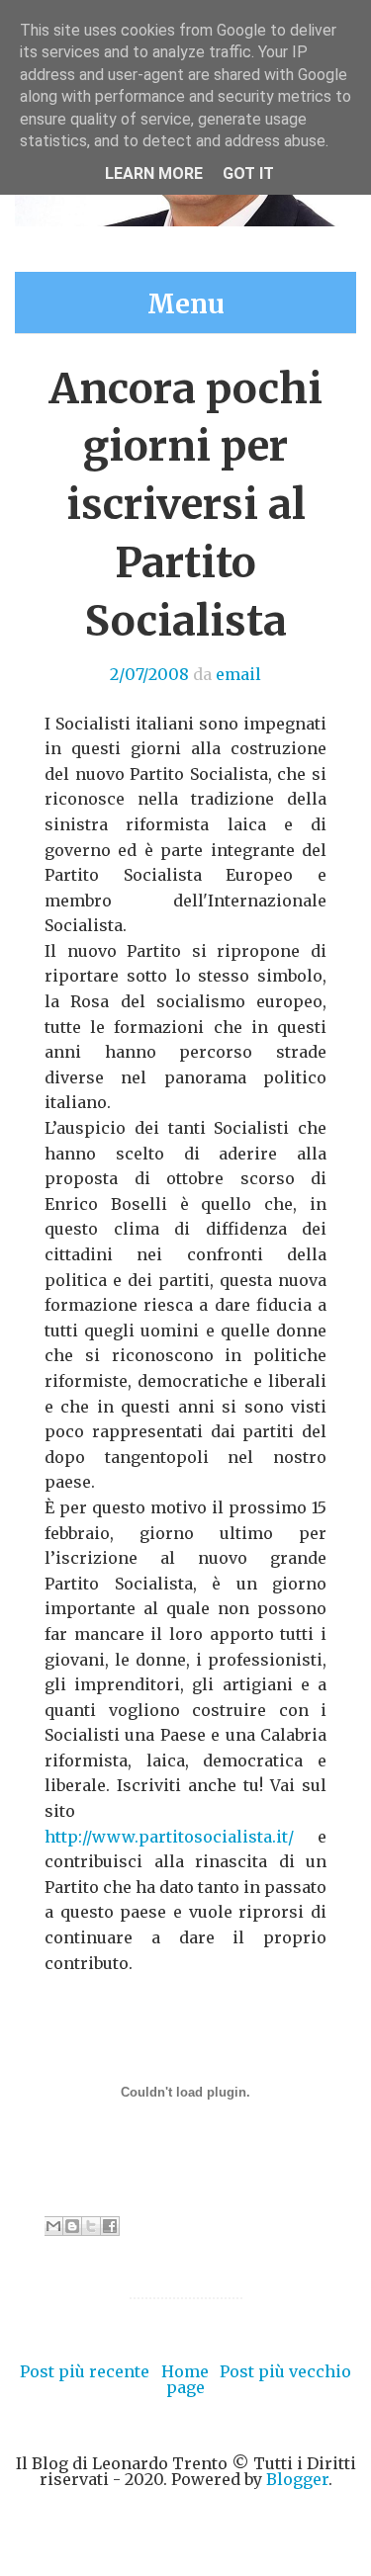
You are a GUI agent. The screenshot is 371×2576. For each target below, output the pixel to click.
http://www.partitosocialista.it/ (169, 1837)
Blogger (297, 2479)
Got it (248, 173)
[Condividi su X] (91, 2226)
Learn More (154, 173)
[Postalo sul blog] (72, 2226)
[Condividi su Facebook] (110, 2226)
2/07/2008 (149, 674)
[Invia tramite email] (53, 2226)
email (238, 674)
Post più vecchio (285, 2371)
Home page (185, 2379)
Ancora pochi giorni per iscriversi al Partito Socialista (185, 505)
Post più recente (85, 2371)
